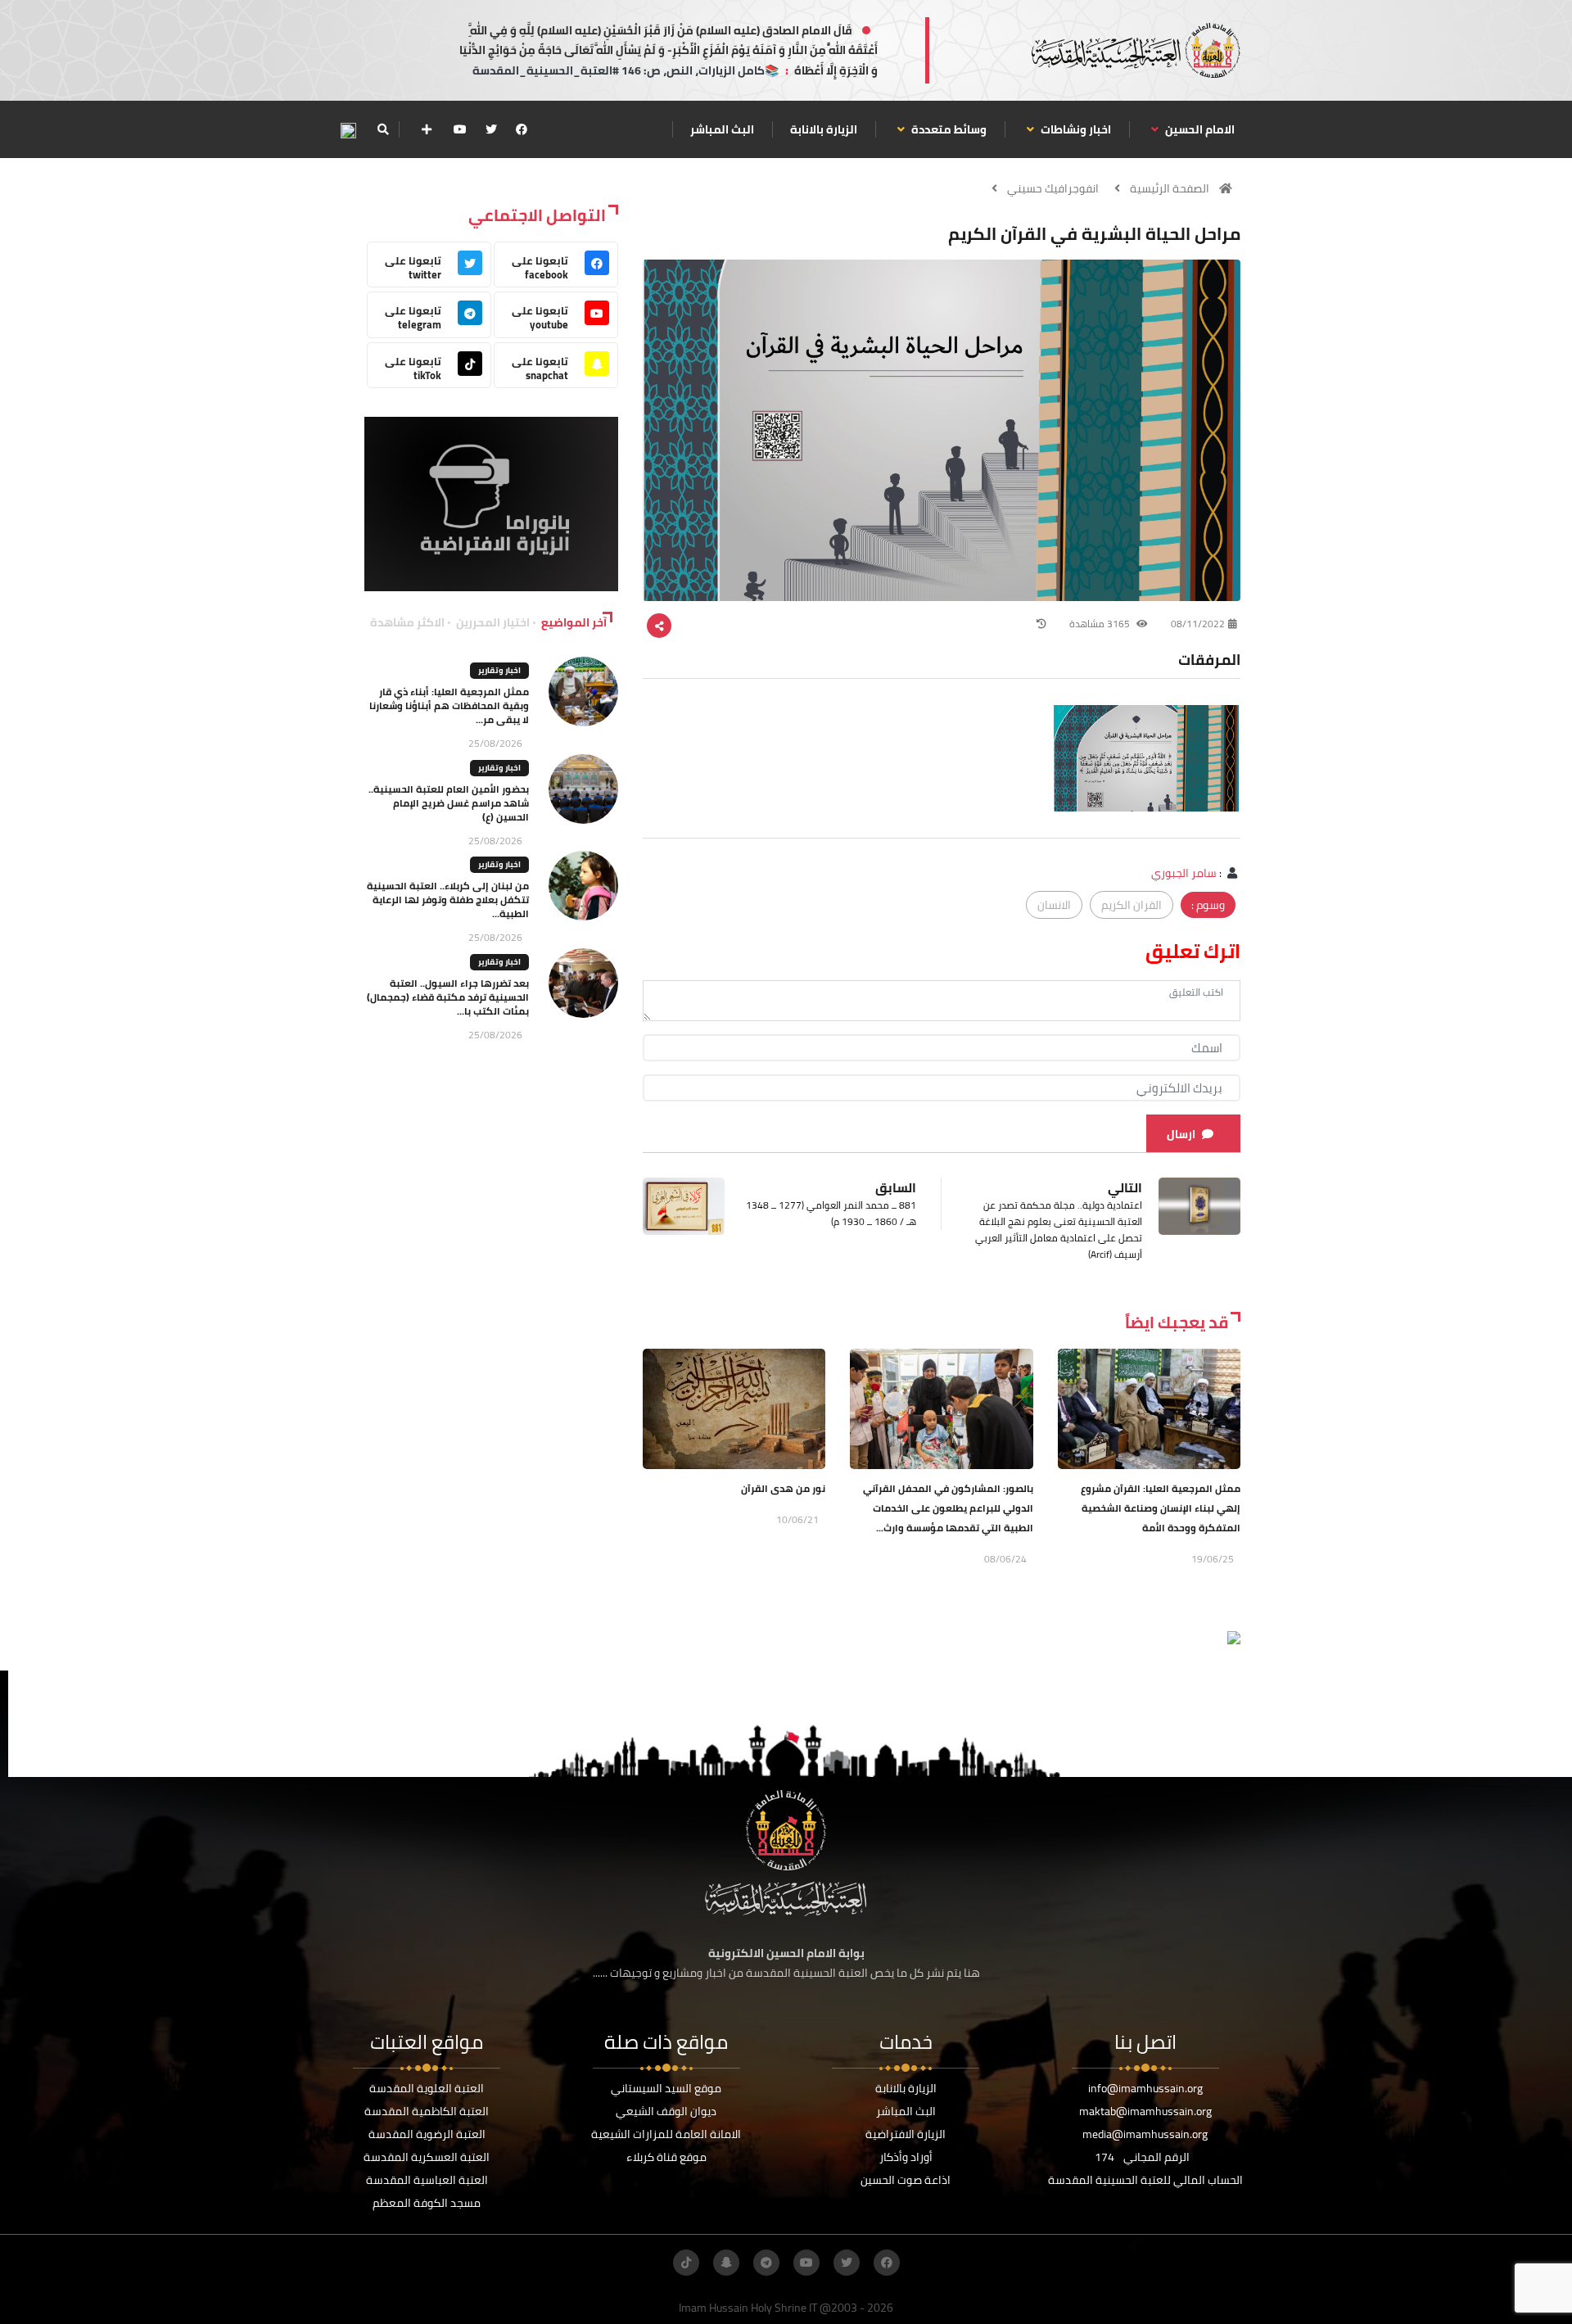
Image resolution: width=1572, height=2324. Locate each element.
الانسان (1054, 905)
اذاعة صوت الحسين (906, 2180)
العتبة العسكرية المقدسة (427, 2157)
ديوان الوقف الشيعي (666, 2111)
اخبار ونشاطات (1075, 129)
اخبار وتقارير (499, 670)
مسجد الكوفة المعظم (427, 2203)
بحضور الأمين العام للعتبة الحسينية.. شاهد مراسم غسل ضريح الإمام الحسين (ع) (449, 803)
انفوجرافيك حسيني (1053, 188)
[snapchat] (726, 2263)
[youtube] (460, 129)
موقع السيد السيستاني (666, 2088)
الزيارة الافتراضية (906, 2134)
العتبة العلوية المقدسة (427, 2088)
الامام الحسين (1199, 129)
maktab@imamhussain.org (1145, 2111)
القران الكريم (1132, 905)
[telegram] (766, 2263)
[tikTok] (686, 2263)
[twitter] (491, 129)
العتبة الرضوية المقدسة (427, 2134)
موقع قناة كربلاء (666, 2157)
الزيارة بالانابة (824, 129)
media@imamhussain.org (1145, 2134)
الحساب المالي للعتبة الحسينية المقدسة (1145, 2180)
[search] (383, 129)
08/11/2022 (1198, 624)
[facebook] (522, 129)
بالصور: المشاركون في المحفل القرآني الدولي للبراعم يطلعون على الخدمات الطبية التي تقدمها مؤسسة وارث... (948, 1508)
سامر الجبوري (1184, 873)
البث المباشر (722, 129)
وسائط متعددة (948, 129)
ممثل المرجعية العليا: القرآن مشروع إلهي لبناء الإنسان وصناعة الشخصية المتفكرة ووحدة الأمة (1161, 1508)
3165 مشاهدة (1101, 624)
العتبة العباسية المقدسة (427, 2180)
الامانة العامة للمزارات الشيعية (666, 2134)
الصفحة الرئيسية (1170, 188)
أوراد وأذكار (906, 2157)
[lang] (348, 130)
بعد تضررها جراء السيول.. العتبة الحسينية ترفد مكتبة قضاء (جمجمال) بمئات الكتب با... (448, 997)
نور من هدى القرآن (783, 1488)
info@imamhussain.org (1145, 2088)
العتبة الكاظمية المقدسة (427, 2111)
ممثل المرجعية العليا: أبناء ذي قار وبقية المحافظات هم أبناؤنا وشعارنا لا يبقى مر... (449, 705)
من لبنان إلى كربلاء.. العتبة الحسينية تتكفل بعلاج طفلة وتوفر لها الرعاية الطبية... (448, 900)
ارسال (1181, 1134)
